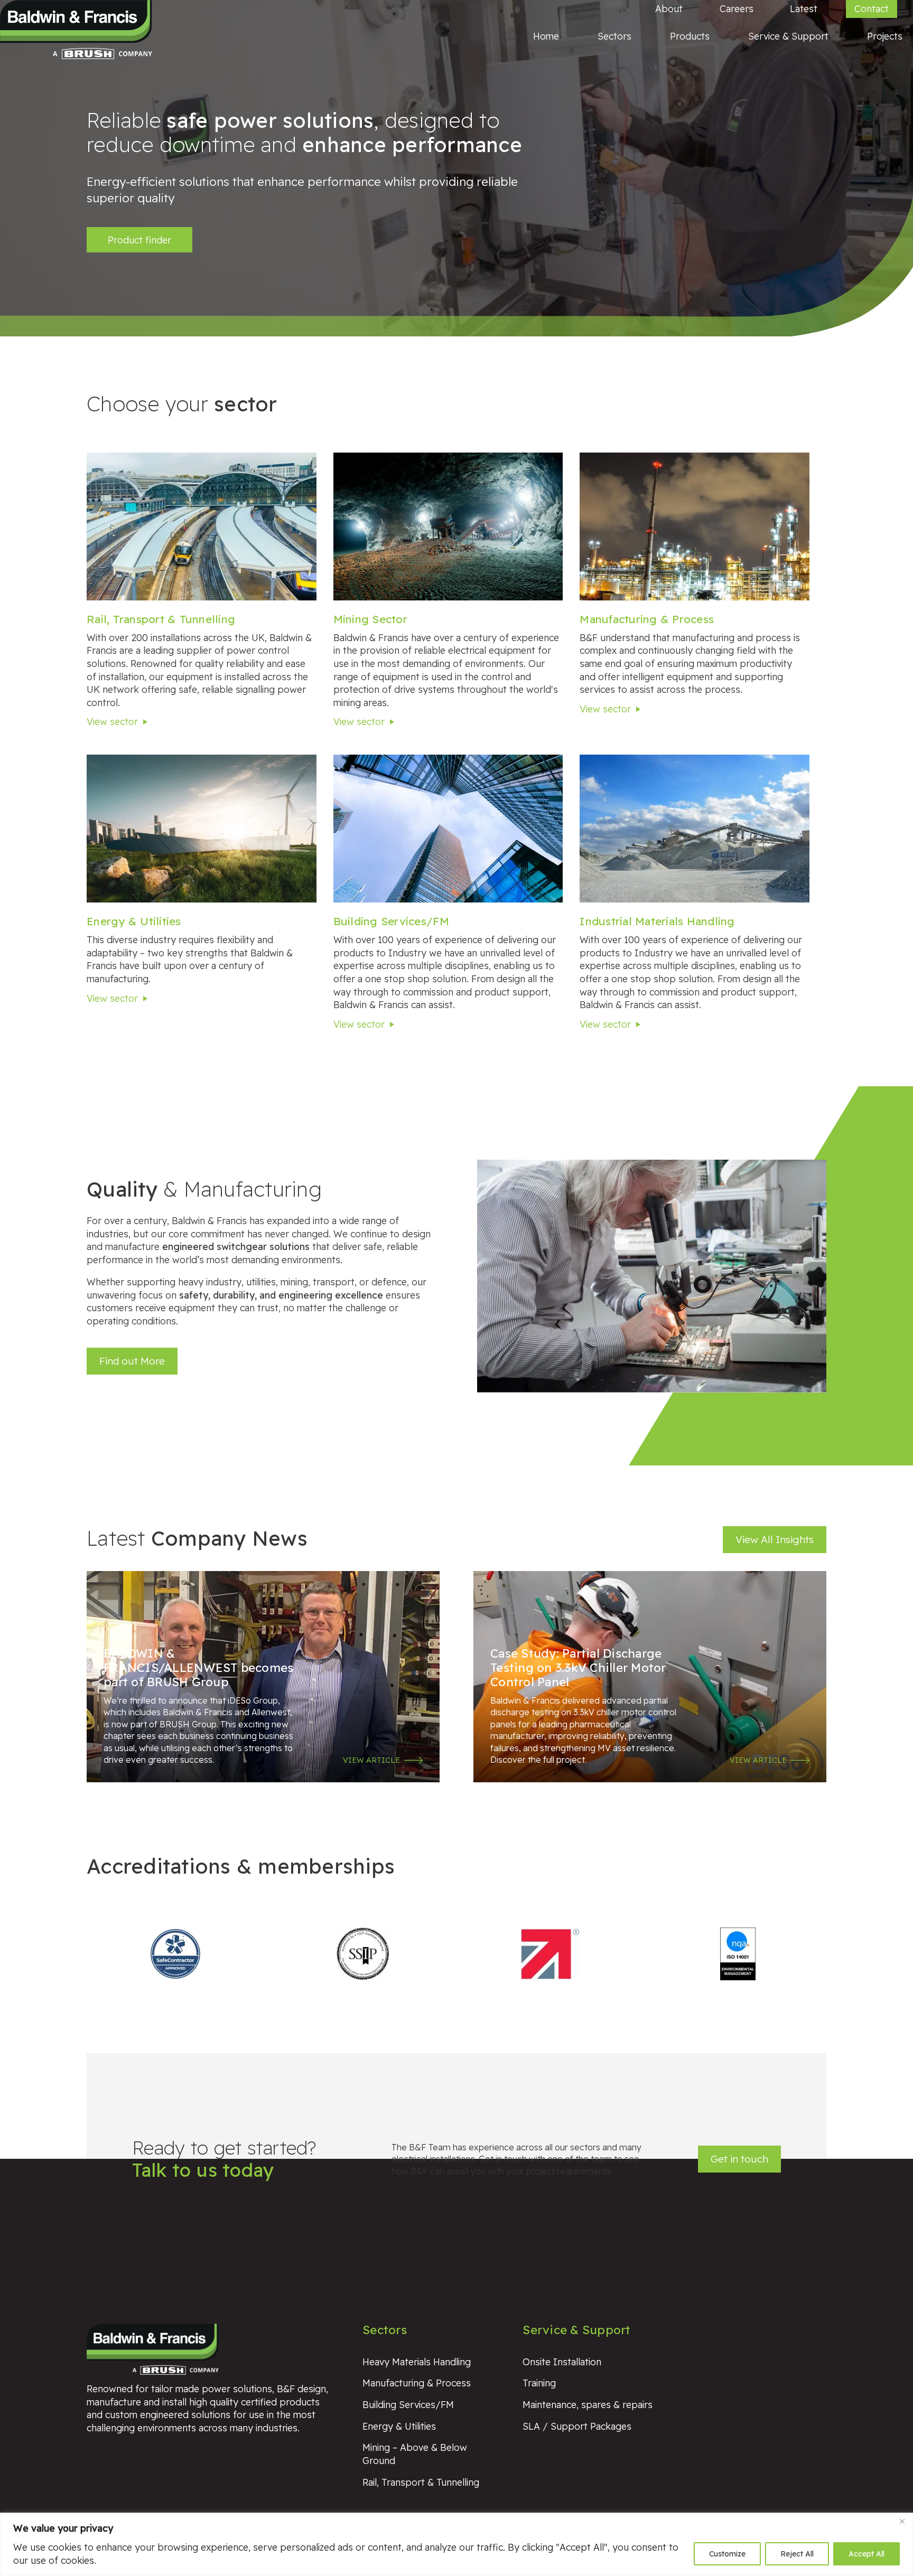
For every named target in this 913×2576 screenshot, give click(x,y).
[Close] (902, 2522)
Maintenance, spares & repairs (588, 2404)
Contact (872, 8)
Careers (737, 8)
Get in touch (739, 2159)
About (669, 8)
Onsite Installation (562, 2362)
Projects (885, 36)
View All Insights (775, 1539)
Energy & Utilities (134, 921)
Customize (727, 2554)
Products (690, 36)
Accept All (867, 2554)
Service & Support (788, 36)
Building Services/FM (392, 921)
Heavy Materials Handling (417, 2362)
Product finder (139, 240)
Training (539, 2383)
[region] (456, 2544)
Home (546, 36)
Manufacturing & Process (647, 619)
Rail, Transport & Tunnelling (161, 619)
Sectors (614, 36)
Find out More (132, 1361)
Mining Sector (370, 619)
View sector (112, 721)
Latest (804, 8)
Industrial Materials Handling (657, 921)
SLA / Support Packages (577, 2426)
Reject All (797, 2554)
